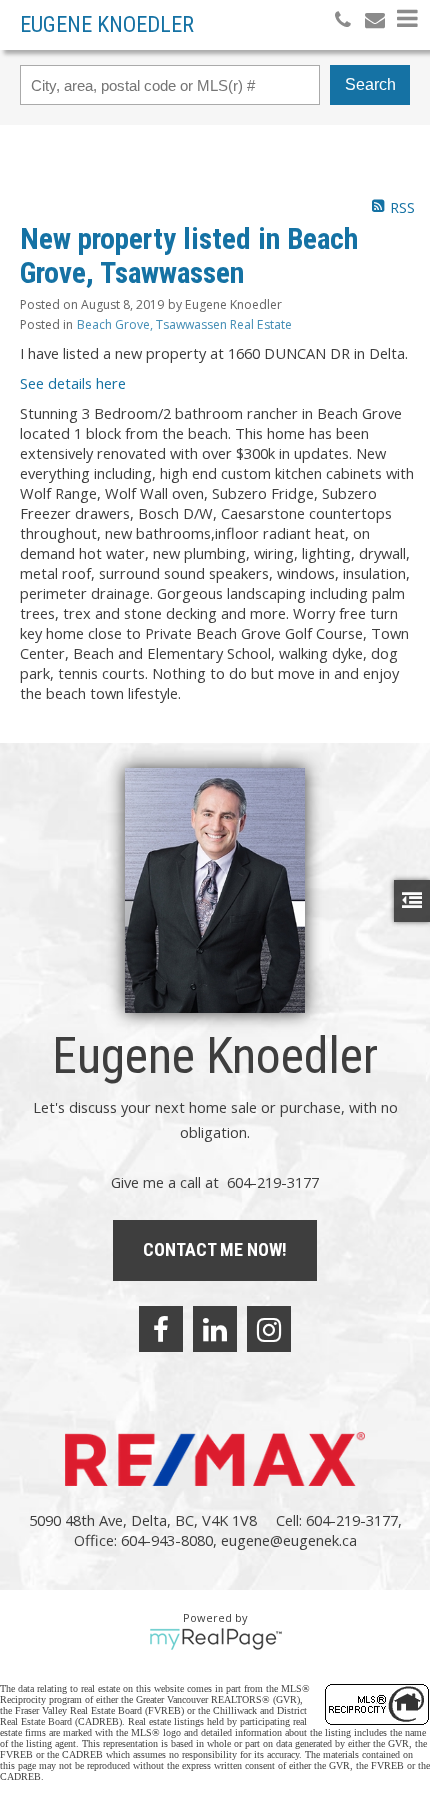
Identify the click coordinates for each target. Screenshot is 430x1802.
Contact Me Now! (215, 1249)
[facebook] (161, 1329)
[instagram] (269, 1329)
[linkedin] (215, 1329)
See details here (73, 383)
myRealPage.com (215, 1639)
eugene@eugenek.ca (289, 1540)
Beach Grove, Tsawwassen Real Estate (184, 324)
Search (370, 84)
